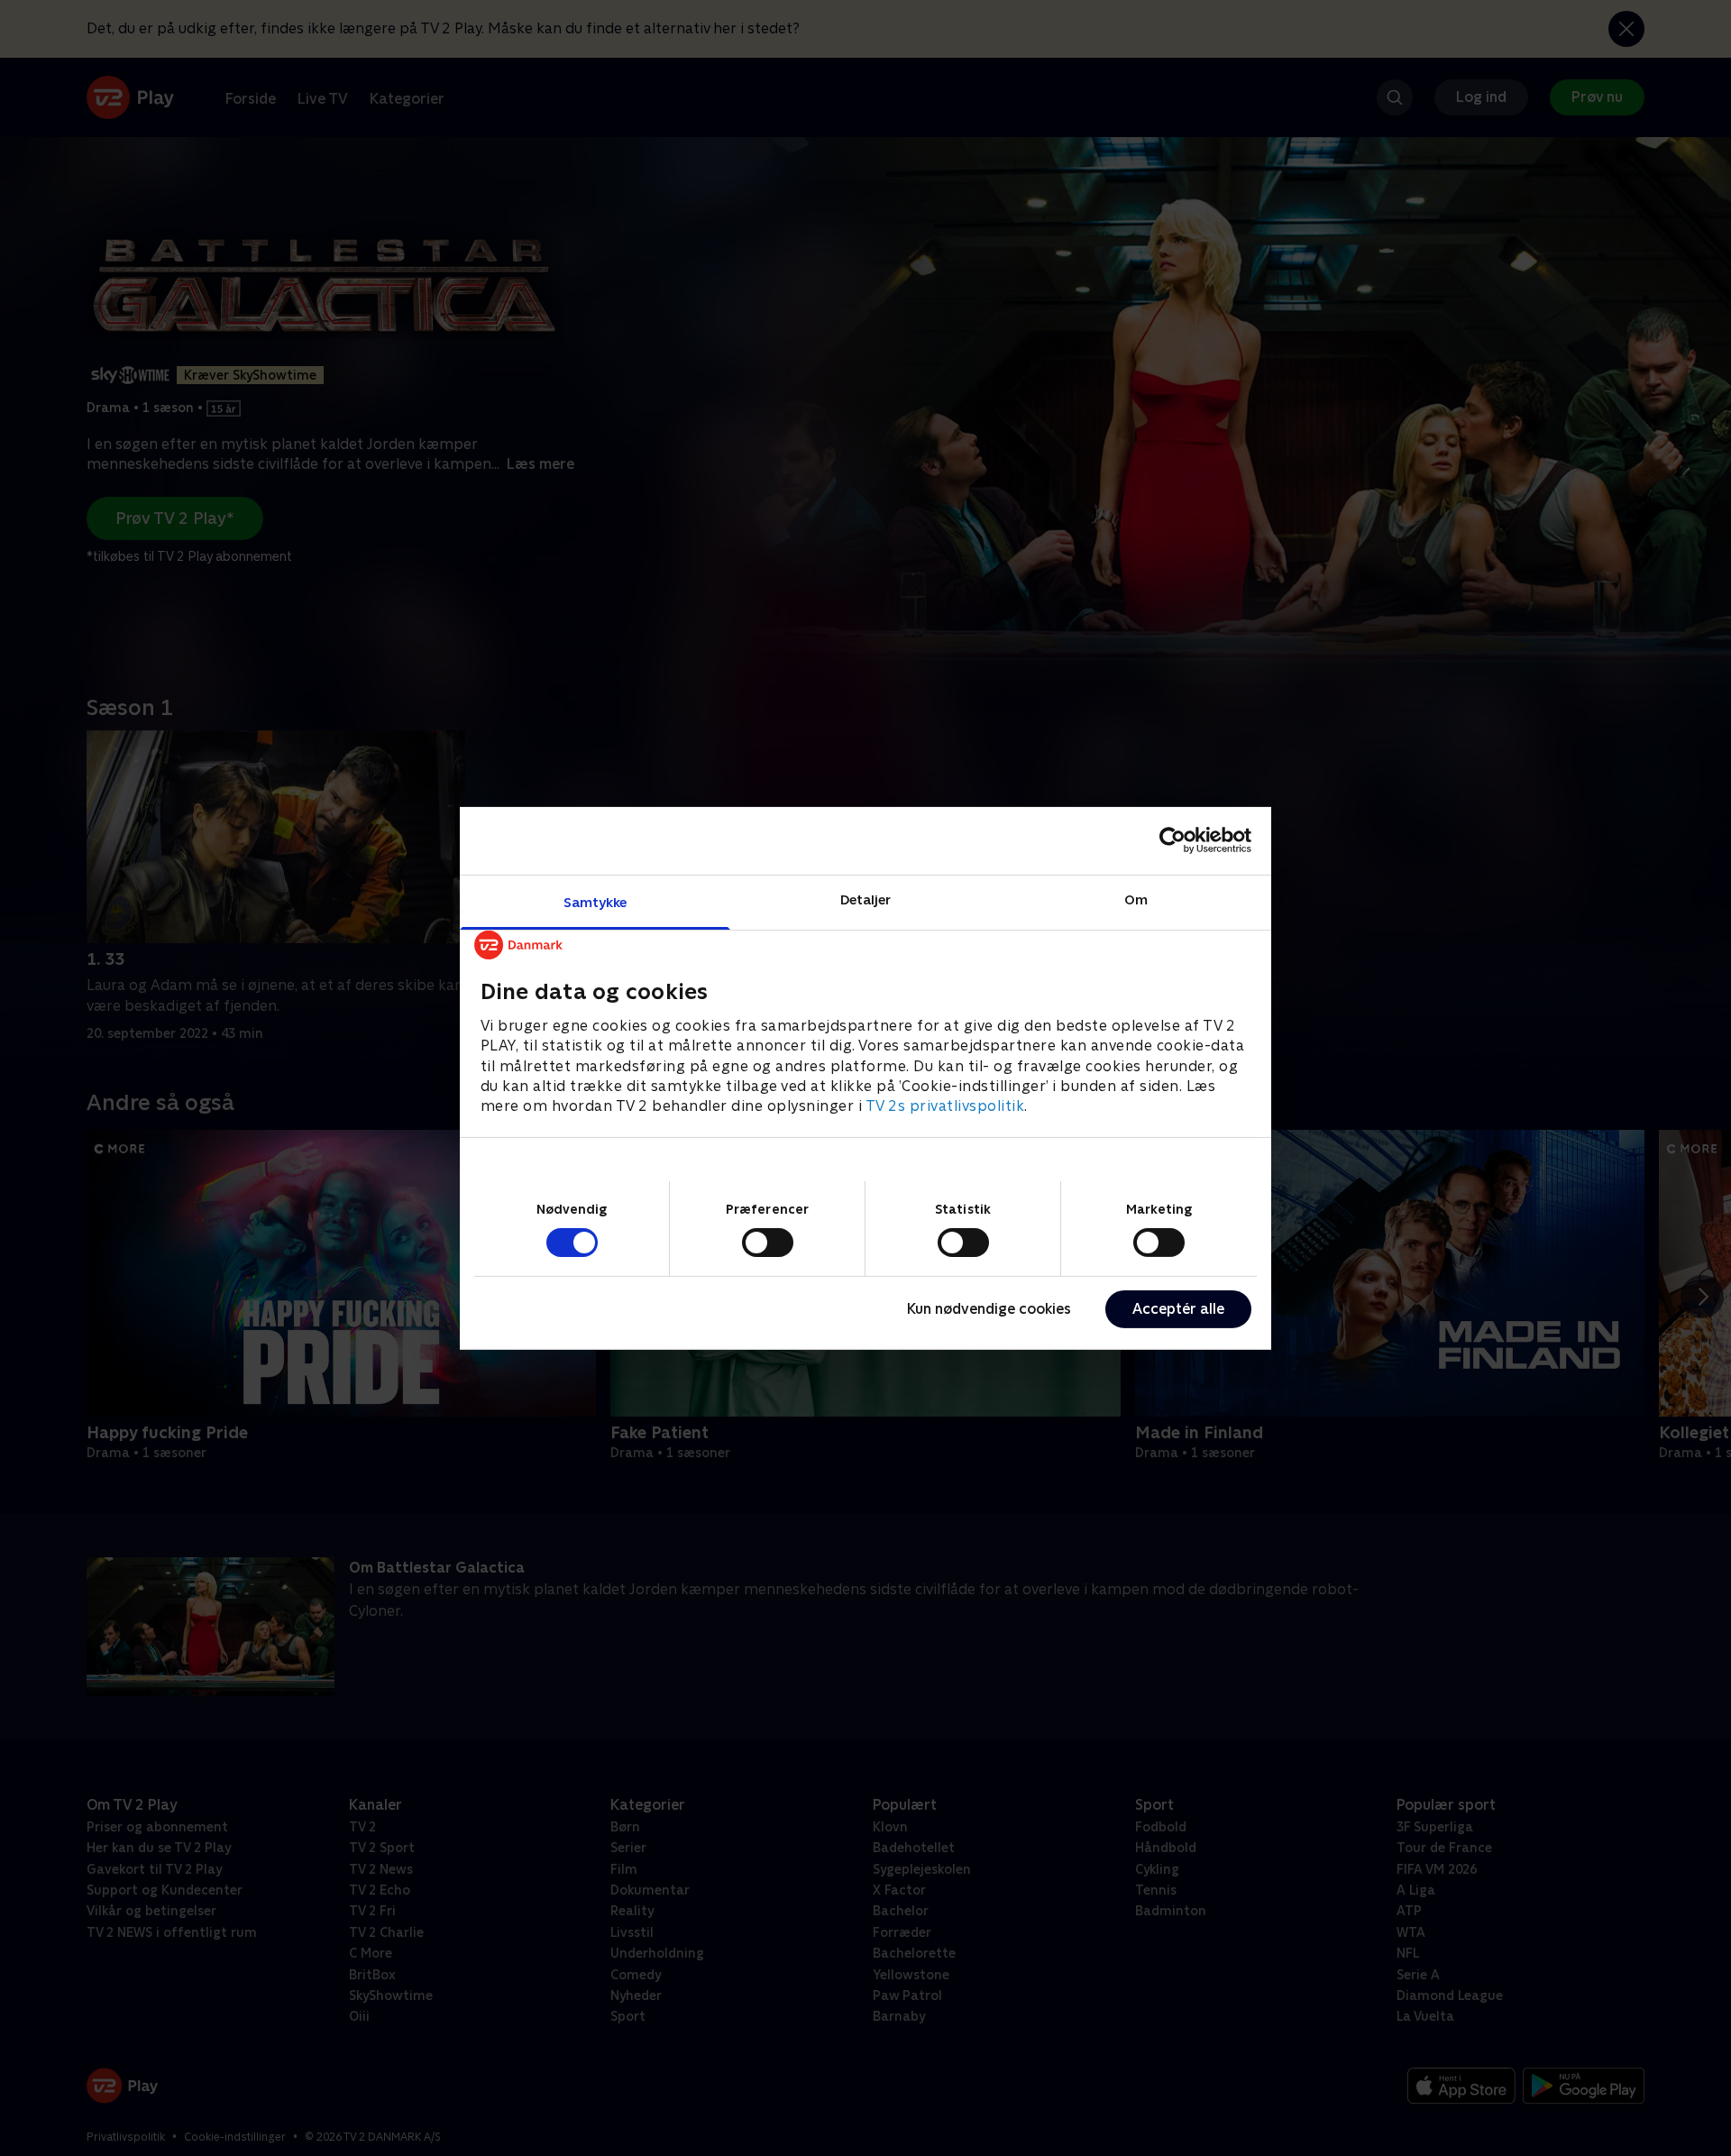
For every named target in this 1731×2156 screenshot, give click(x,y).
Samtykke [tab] (595, 901)
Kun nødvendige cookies (989, 1309)
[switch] (768, 1243)
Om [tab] (1136, 899)
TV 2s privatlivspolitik (945, 1106)
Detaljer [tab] (866, 899)
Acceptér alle (1178, 1309)
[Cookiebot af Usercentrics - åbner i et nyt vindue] (1172, 840)
